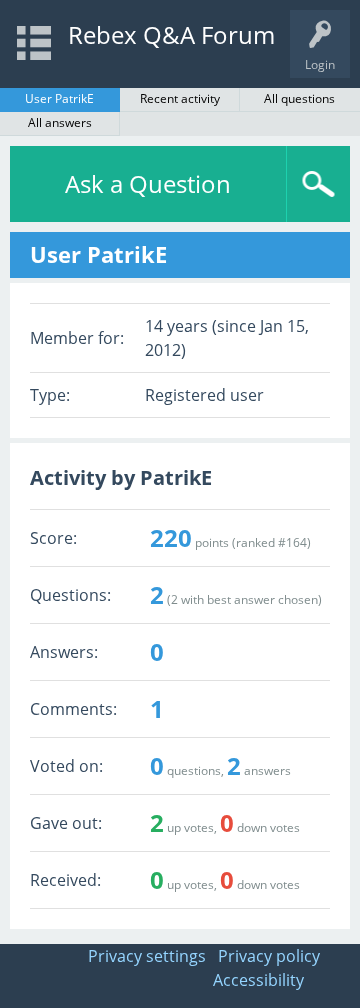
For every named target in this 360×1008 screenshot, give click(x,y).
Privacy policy (269, 956)
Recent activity (180, 98)
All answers (60, 122)
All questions (299, 98)
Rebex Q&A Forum (171, 34)
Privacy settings (147, 956)
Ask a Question (148, 183)
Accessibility (258, 980)
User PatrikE (59, 98)
